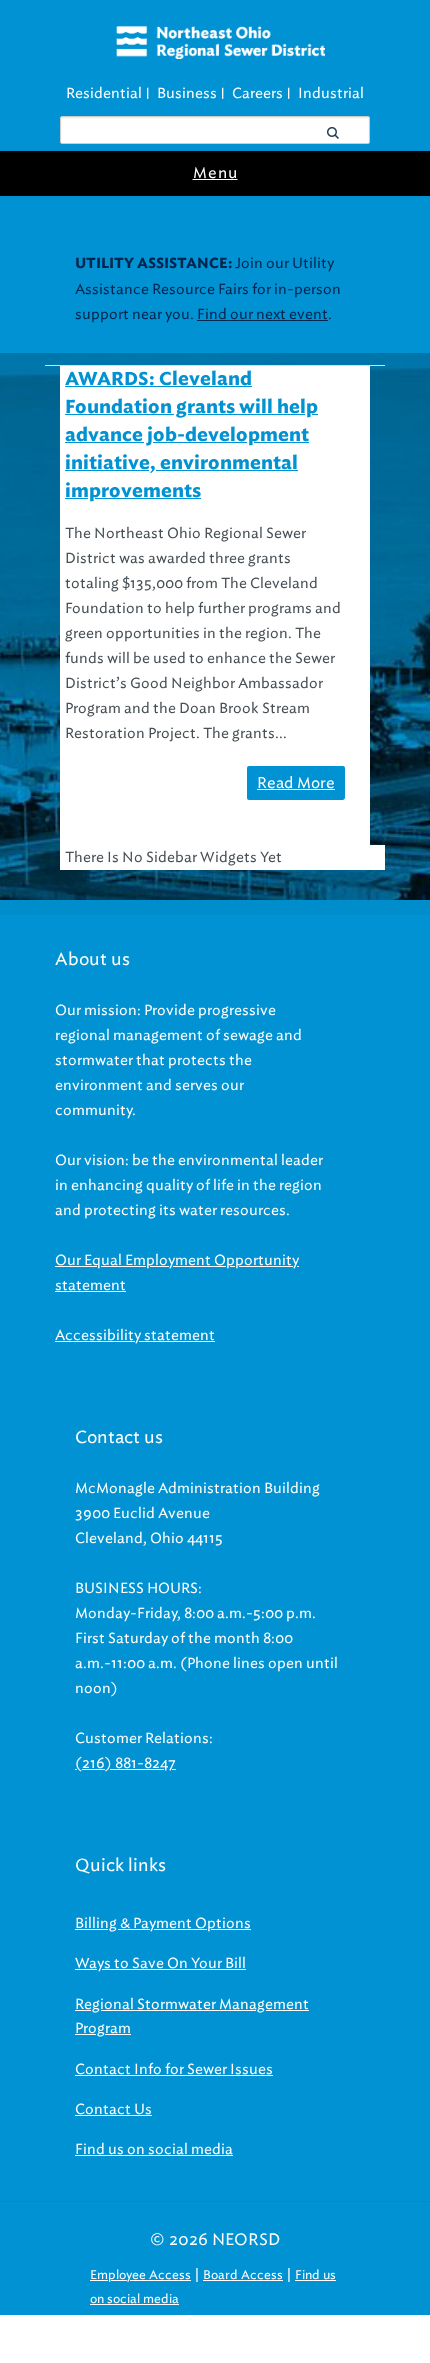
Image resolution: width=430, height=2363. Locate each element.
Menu (215, 173)
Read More (296, 783)
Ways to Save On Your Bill (160, 1963)
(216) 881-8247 (125, 1763)
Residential (104, 93)
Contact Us (113, 2109)
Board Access (243, 2274)
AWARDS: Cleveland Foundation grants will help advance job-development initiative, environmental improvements (191, 436)
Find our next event (262, 314)
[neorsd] (220, 54)
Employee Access (140, 2274)
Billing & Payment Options (163, 1923)
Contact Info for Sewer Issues (174, 2069)
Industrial (331, 93)
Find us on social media (154, 2149)
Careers (257, 93)
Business (187, 93)
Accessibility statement (135, 1335)
